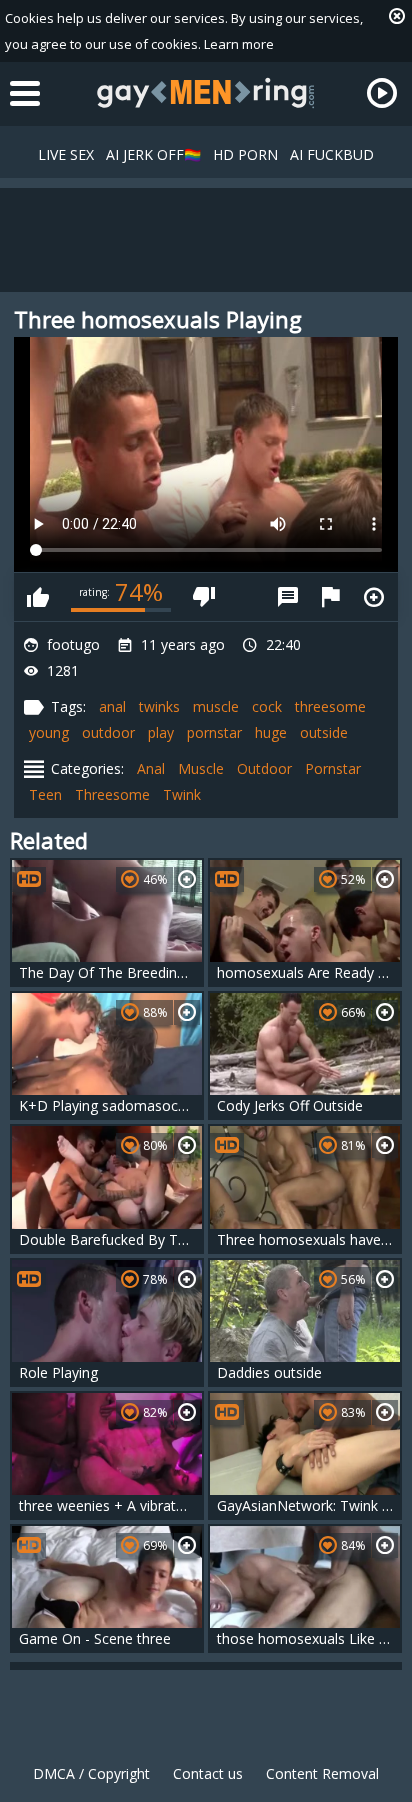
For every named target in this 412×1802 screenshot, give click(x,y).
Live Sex (66, 154)
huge (271, 732)
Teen (45, 794)
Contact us (208, 1773)
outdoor (108, 732)
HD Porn (245, 154)
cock (267, 706)
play (161, 732)
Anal (151, 768)
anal (112, 706)
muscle (216, 706)
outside (324, 732)
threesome (330, 706)
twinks (159, 706)
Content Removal (322, 1773)
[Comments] (288, 597)
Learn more (239, 44)
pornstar (214, 732)
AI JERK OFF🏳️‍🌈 (153, 154)
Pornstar (333, 768)
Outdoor (264, 768)
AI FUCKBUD (332, 154)
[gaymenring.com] (206, 93)
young (49, 732)
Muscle (201, 768)
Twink (182, 794)
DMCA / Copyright (91, 1773)
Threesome (112, 794)
